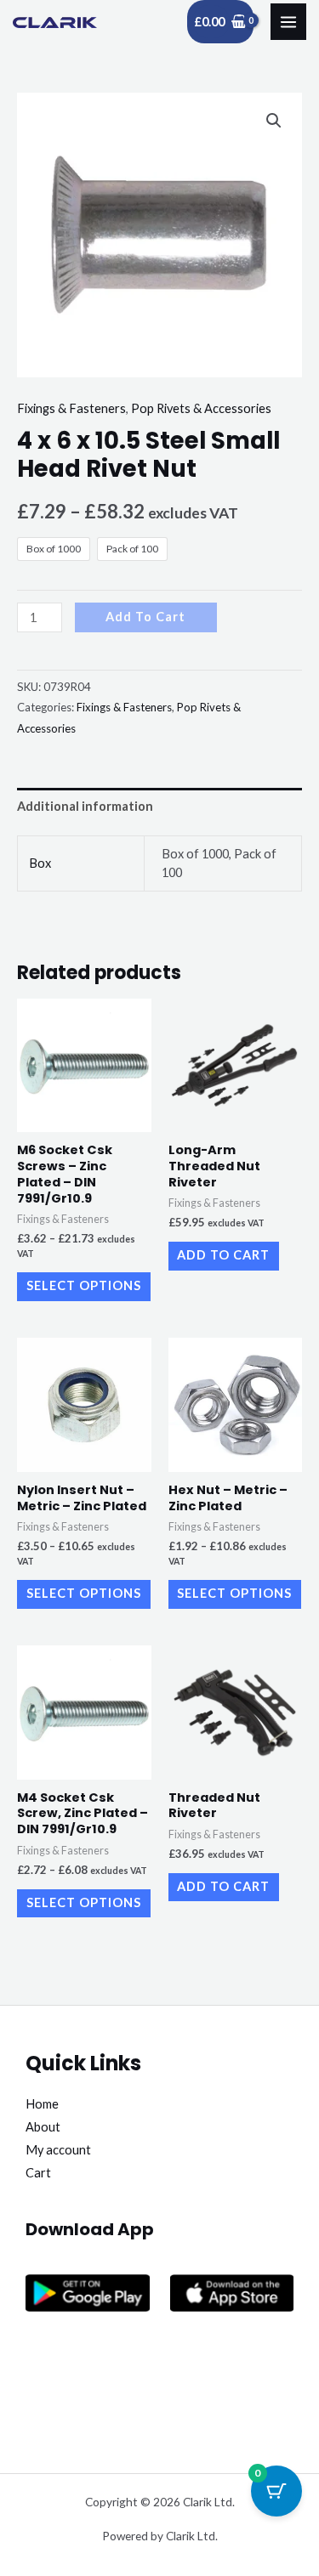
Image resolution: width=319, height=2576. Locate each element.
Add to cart (145, 617)
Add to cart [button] (223, 1255)
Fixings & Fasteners (71, 408)
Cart (38, 2173)
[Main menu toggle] (288, 21)
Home (42, 2104)
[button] (274, 121)
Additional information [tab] (85, 806)
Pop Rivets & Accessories (201, 408)
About (43, 2127)
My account (58, 2150)
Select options (84, 1285)
